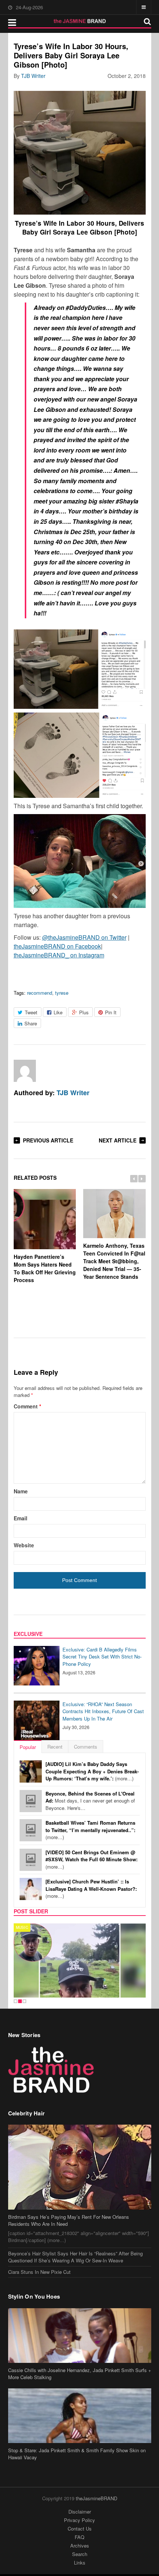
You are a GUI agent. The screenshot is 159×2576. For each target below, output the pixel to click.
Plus (84, 1012)
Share (31, 1023)
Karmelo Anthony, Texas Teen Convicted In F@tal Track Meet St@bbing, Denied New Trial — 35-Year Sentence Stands (114, 1261)
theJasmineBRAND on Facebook (57, 946)
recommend (40, 993)
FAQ (79, 2537)
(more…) (92, 1771)
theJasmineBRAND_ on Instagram (59, 955)
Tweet (31, 1012)
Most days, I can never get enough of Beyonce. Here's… (90, 1801)
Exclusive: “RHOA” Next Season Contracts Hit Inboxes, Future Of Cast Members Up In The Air (103, 1711)
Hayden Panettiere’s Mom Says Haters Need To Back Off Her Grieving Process (45, 1268)
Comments (86, 1747)
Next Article (118, 1140)
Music (22, 1927)
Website (24, 1545)
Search (80, 2554)
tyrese (62, 993)
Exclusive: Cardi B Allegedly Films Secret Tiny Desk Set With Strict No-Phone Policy (102, 1657)
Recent (55, 1747)
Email (21, 1518)
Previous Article (48, 1140)
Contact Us (80, 2529)
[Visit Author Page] (25, 1071)
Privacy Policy (79, 2520)
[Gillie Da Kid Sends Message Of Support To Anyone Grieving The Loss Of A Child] (80, 1961)
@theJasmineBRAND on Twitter (84, 937)
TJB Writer (33, 76)
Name (21, 1491)
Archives (80, 2546)
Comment (27, 1406)
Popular (28, 1747)
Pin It (111, 1012)
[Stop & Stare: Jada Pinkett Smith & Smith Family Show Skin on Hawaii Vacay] (80, 2416)
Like (58, 1012)
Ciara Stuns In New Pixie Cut (39, 2272)
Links (80, 2563)
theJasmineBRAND (97, 2498)
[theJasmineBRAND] (80, 21)
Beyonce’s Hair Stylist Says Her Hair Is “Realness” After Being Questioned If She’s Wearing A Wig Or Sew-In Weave (75, 2257)
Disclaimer (80, 2512)
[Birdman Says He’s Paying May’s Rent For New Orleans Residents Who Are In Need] (80, 2167)
